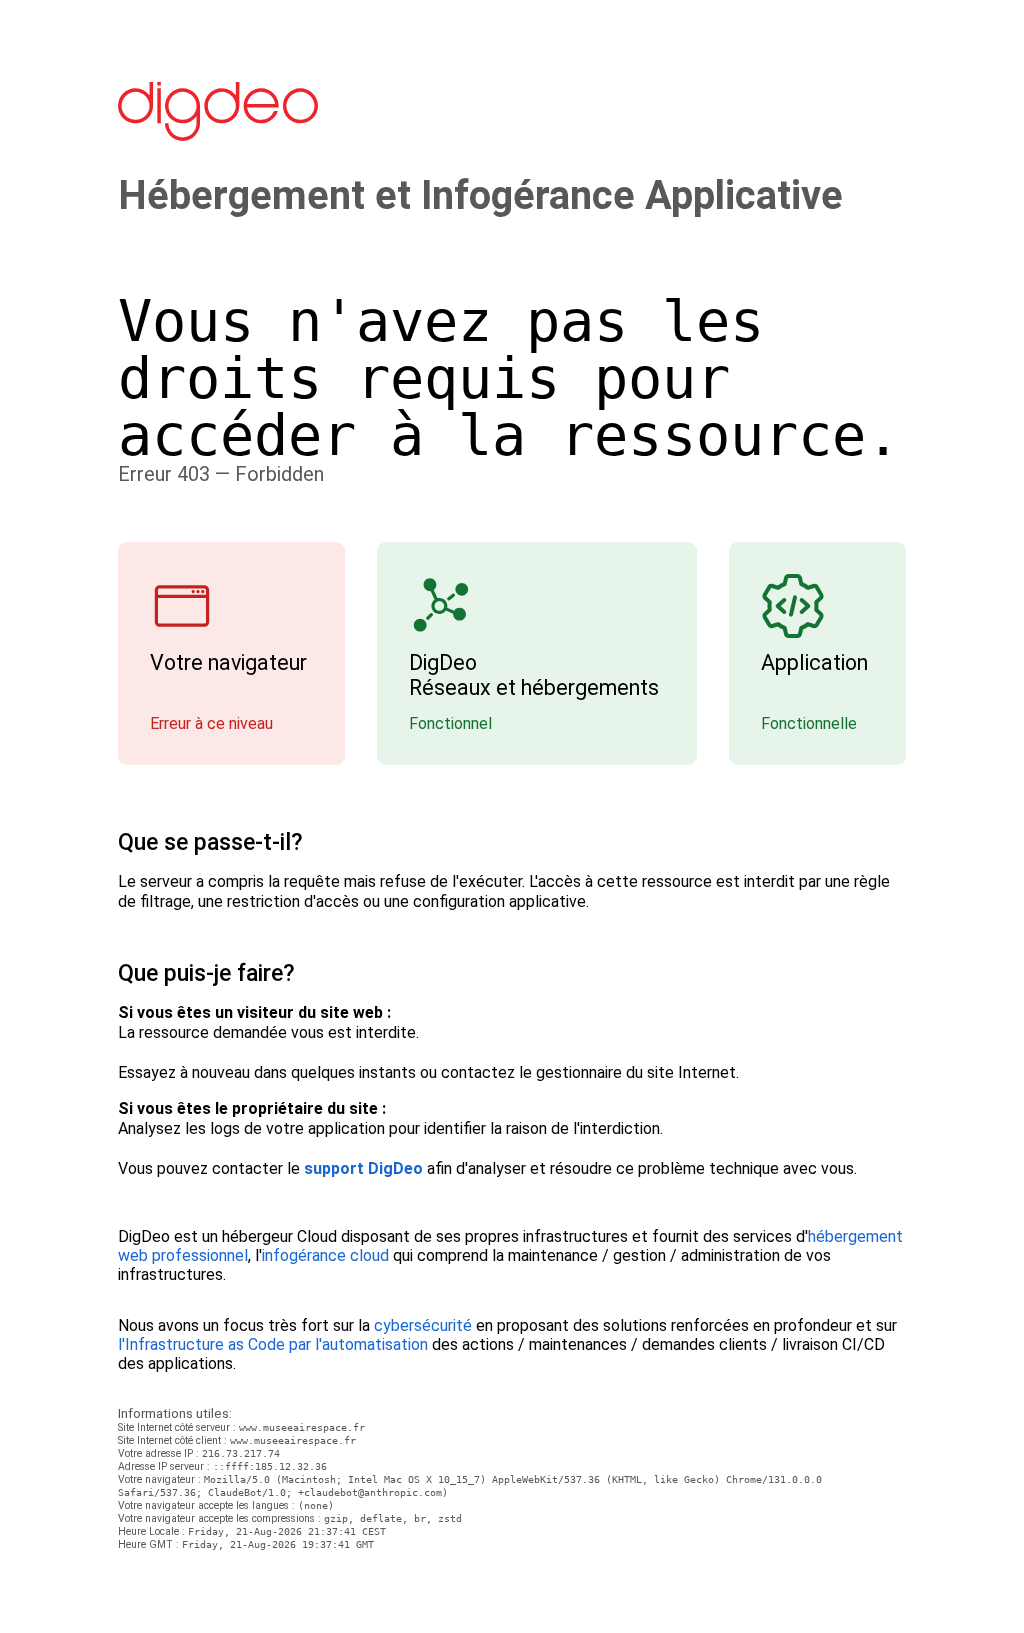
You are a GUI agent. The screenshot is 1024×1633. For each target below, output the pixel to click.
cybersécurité (423, 1325)
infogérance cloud (325, 1255)
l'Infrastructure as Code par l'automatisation (273, 1344)
